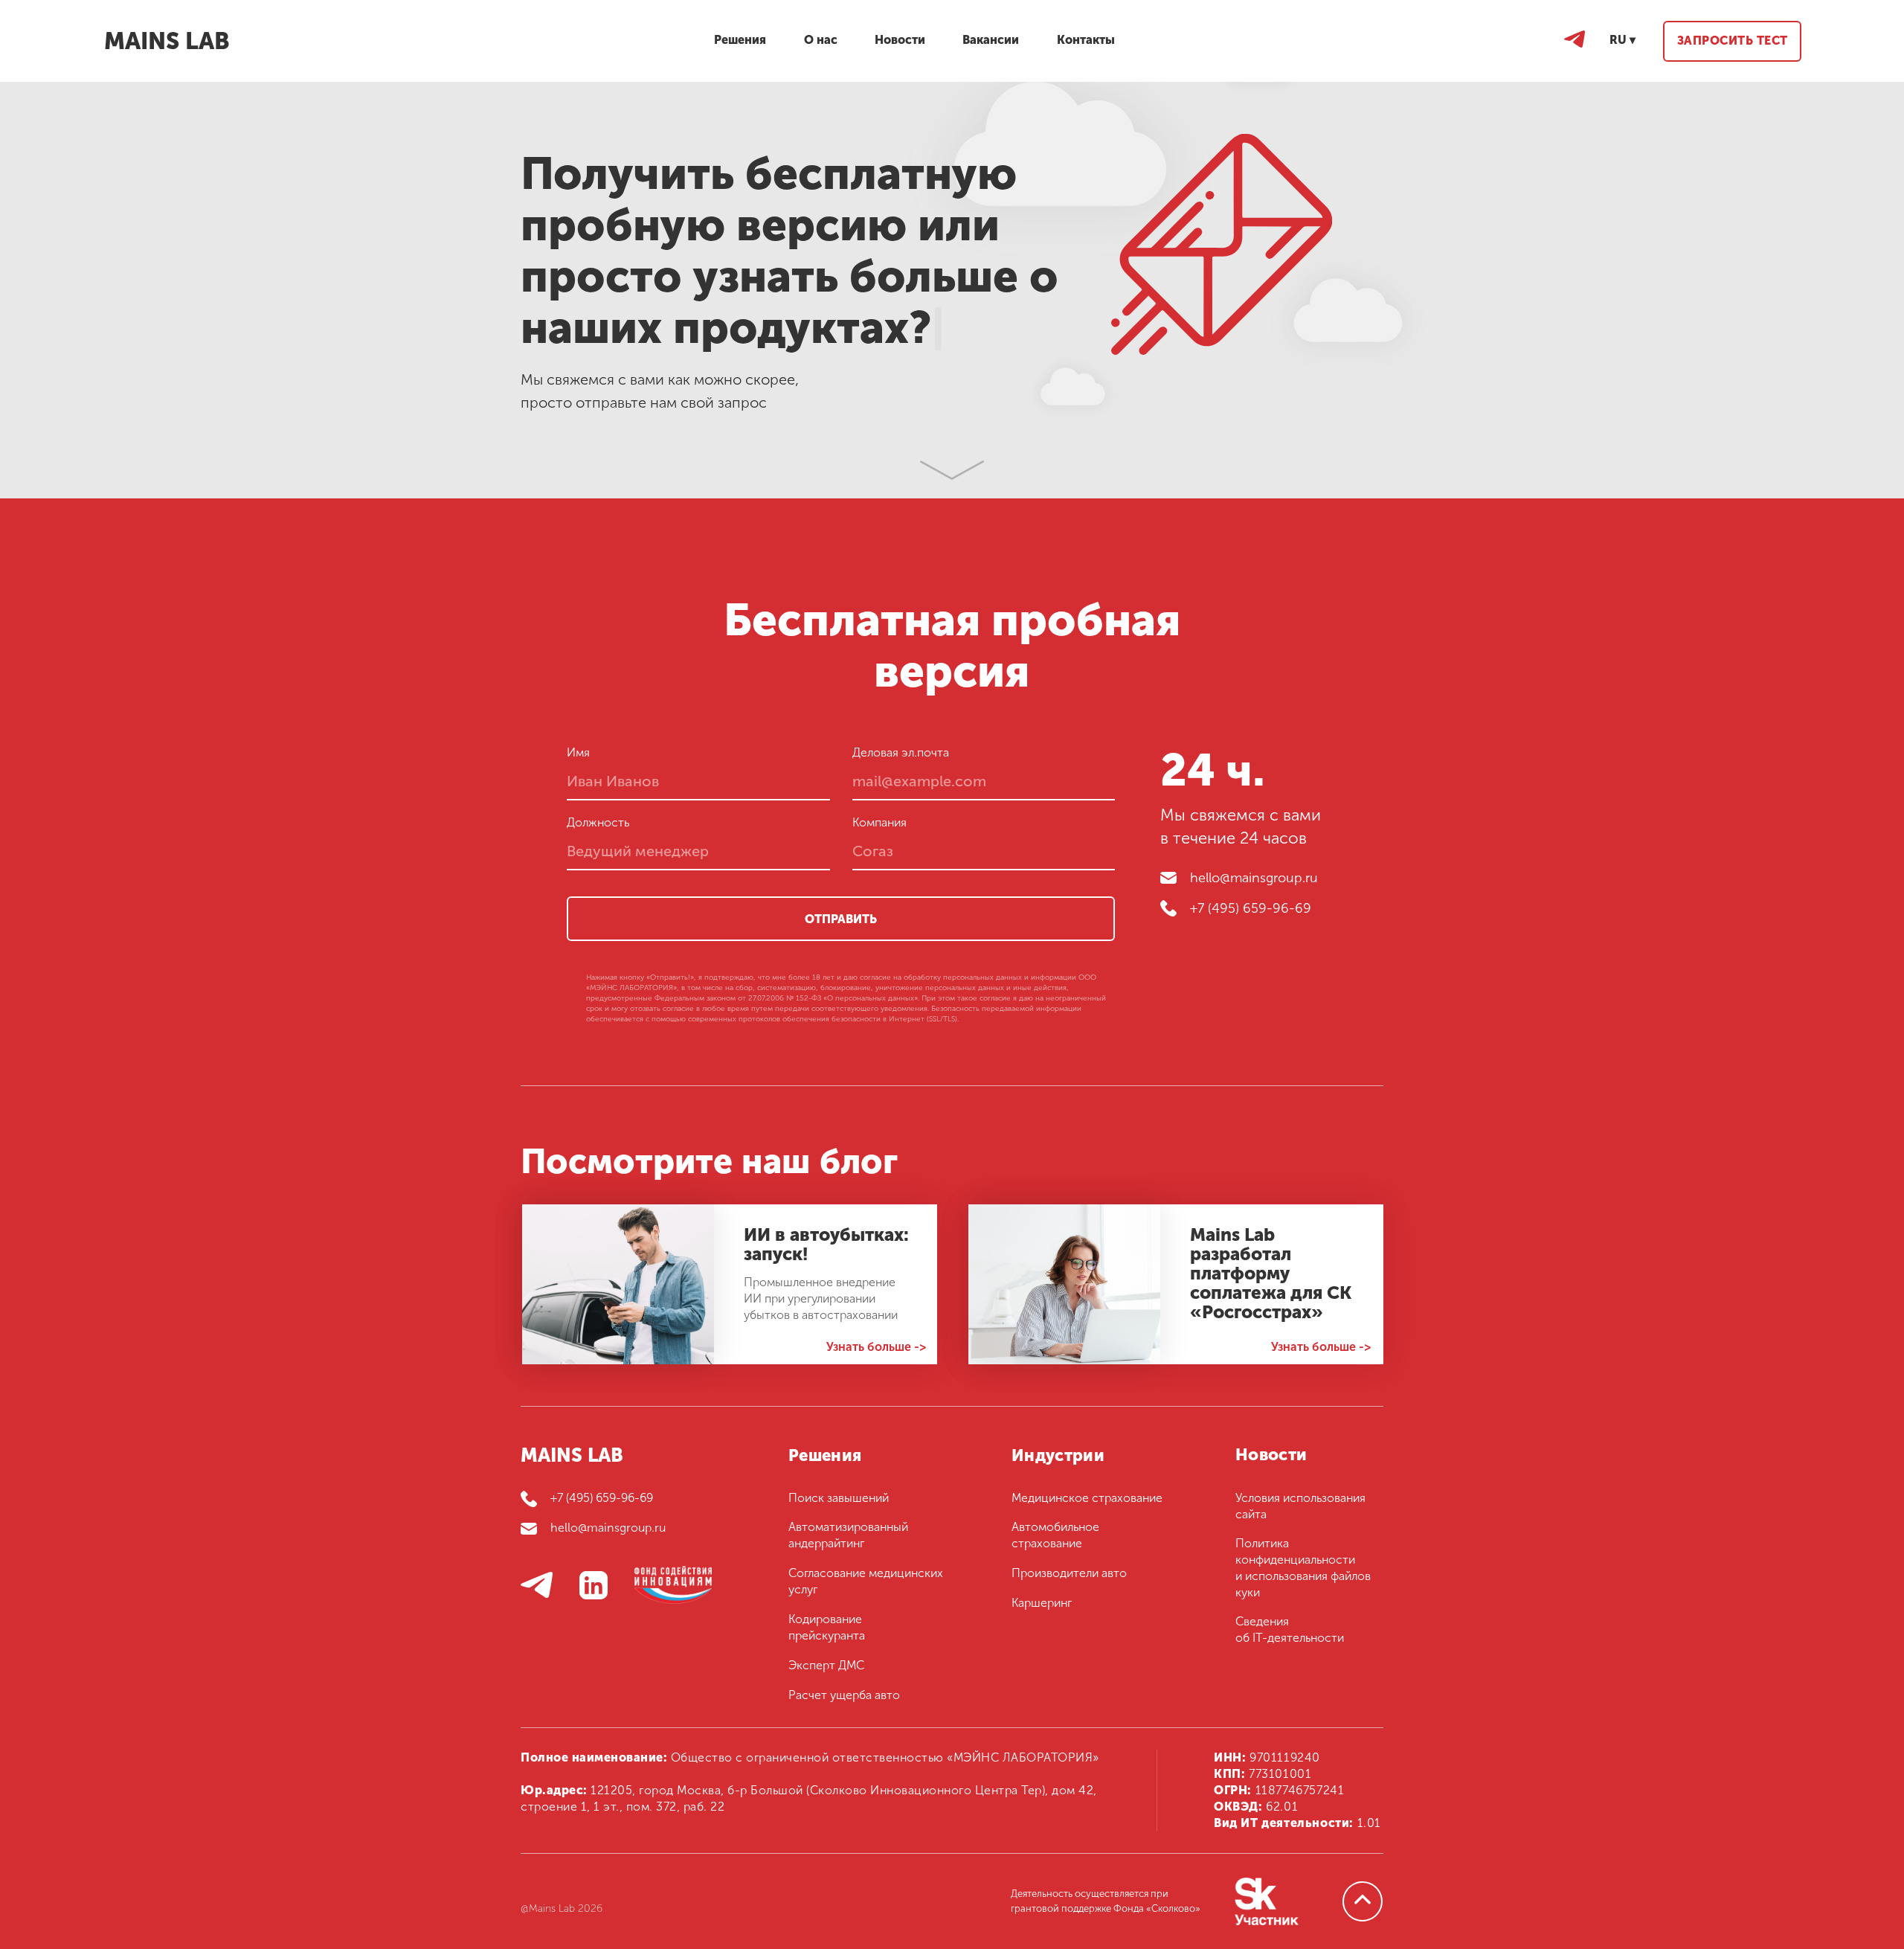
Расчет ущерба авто (844, 1695)
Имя (578, 752)
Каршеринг (1042, 1603)
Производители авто (1069, 1573)
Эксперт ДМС (826, 1665)
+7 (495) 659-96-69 (1251, 908)
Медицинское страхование (1087, 1498)
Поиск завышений (839, 1498)
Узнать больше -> (876, 1347)
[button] (1732, 41)
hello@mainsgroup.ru (1254, 878)
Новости (1271, 1455)
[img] (618, 1284)
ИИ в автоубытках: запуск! (826, 1244)
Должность (598, 822)
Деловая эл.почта (901, 752)
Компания (879, 822)
